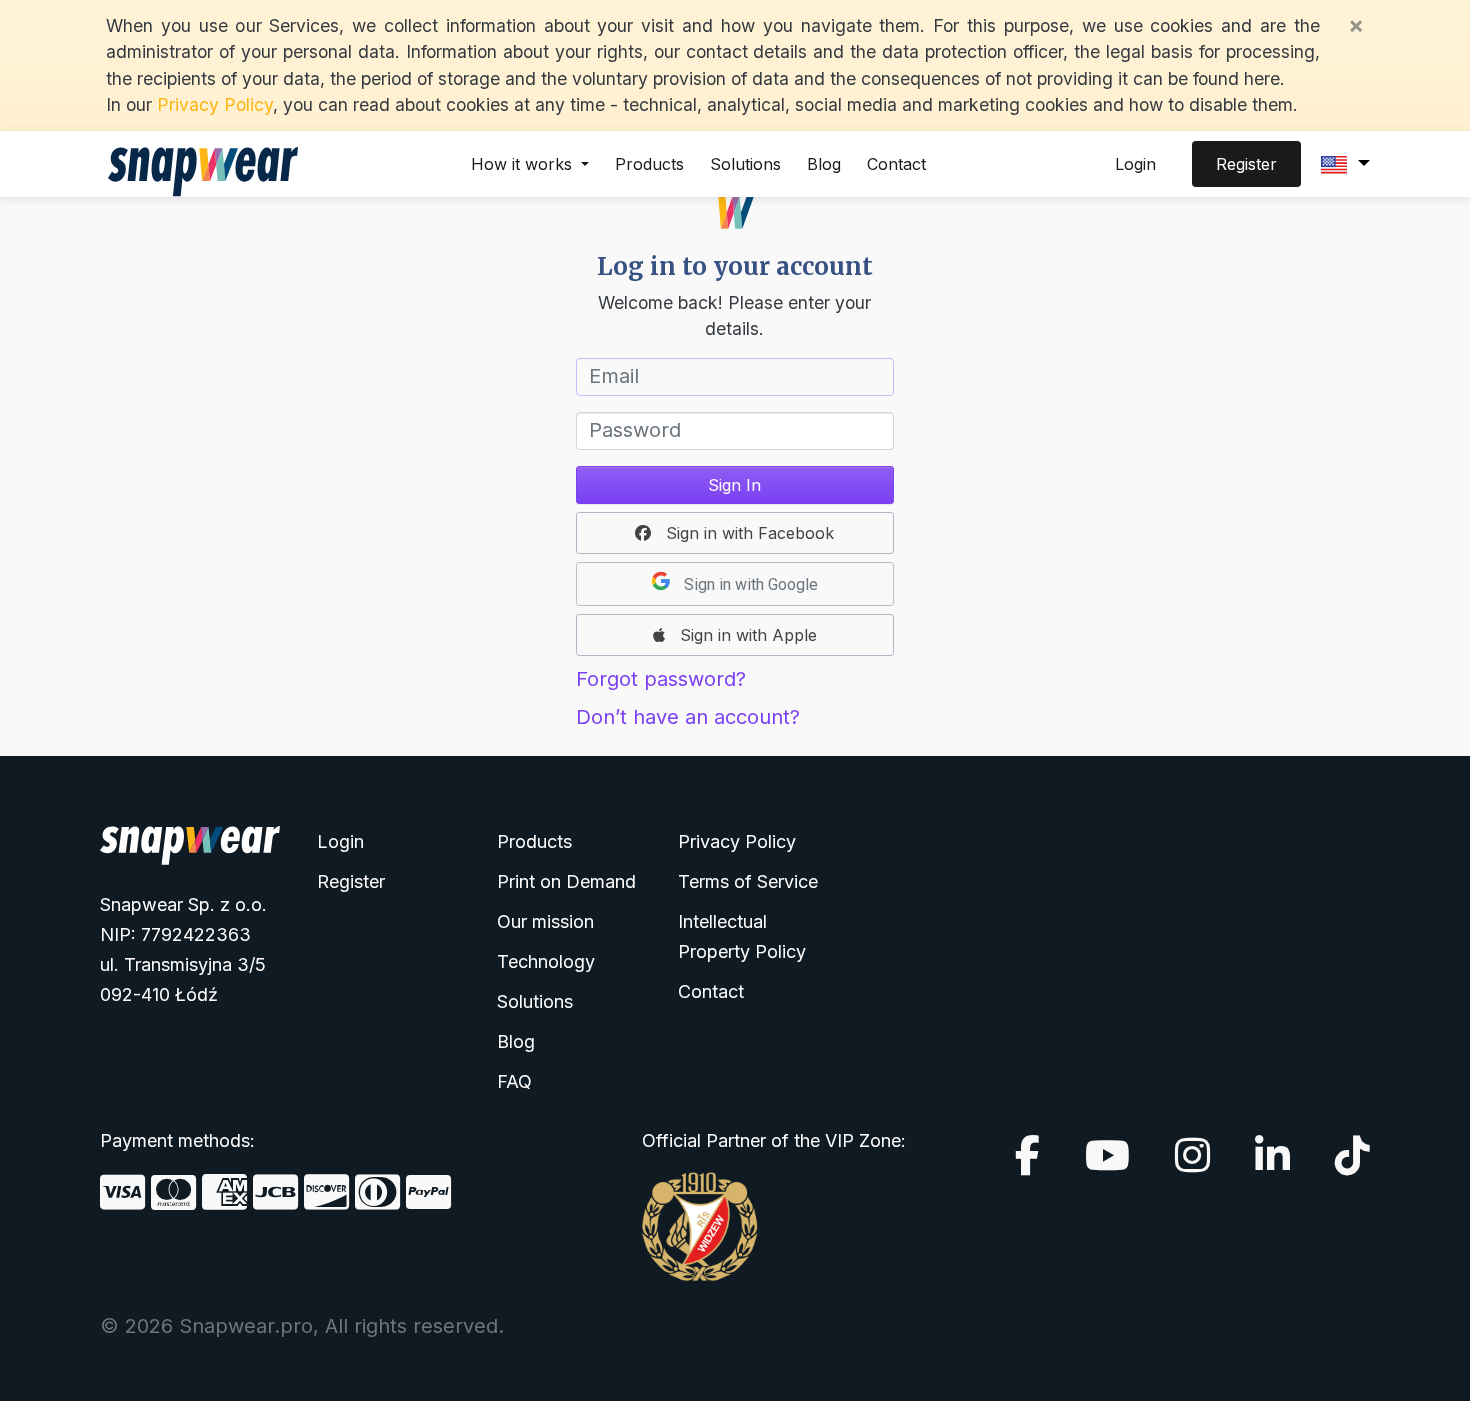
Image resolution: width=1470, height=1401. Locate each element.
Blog (824, 164)
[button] (734, 533)
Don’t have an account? (688, 717)
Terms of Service (748, 881)
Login (1135, 164)
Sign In (734, 485)
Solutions (745, 164)
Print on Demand (566, 881)
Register (1246, 164)
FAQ (514, 1081)
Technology (546, 961)
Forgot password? (661, 679)
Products (649, 164)
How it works (524, 164)
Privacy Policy (215, 104)
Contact (896, 164)
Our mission (545, 921)
